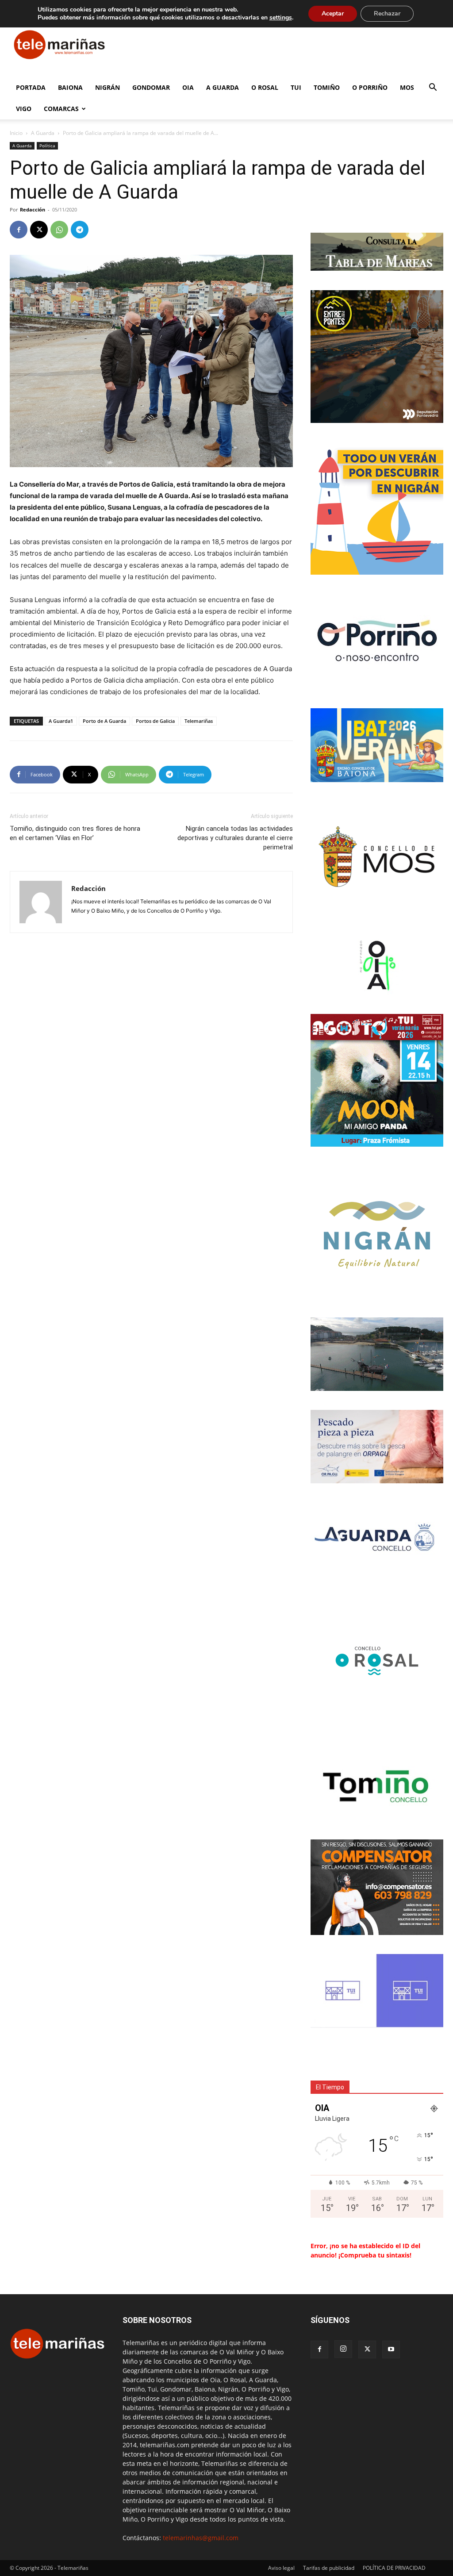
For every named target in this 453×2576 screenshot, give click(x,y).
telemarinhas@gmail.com (201, 2538)
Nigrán (107, 87)
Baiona (70, 87)
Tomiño (327, 87)
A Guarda (223, 87)
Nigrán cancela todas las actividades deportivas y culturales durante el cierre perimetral (235, 838)
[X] (39, 230)
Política (47, 146)
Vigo (24, 109)
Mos (407, 87)
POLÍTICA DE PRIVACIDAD (394, 2568)
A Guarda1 (61, 721)
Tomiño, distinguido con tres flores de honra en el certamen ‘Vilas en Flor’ (75, 833)
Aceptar (333, 13)
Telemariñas (199, 721)
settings (281, 18)
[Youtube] (391, 2349)
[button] (433, 88)
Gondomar (151, 87)
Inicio (16, 133)
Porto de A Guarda (104, 721)
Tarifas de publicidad (329, 2568)
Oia (188, 87)
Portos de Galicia (155, 721)
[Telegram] (80, 230)
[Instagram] (343, 2349)
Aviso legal (281, 2568)
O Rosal (265, 87)
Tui (296, 87)
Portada (31, 87)
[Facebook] (19, 230)
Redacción (33, 209)
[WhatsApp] (59, 230)
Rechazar (387, 13)
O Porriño (370, 87)
